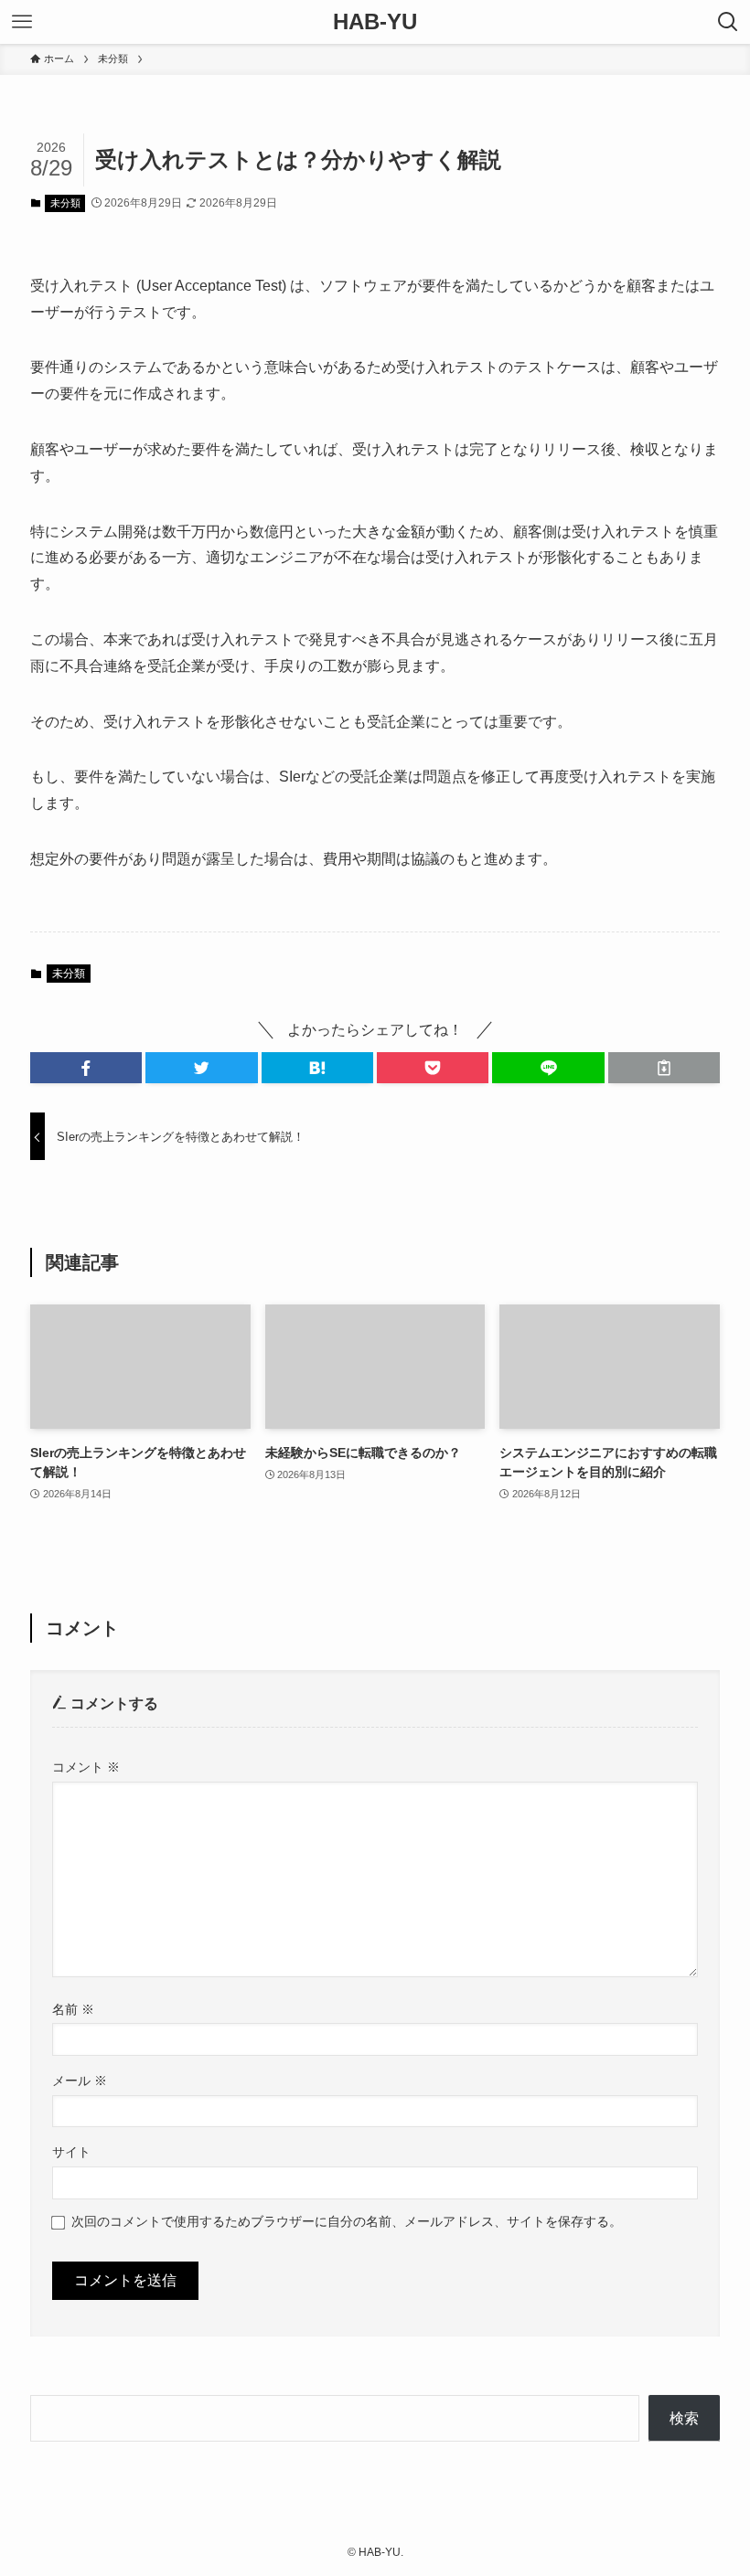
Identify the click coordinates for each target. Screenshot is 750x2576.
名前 (73, 2009)
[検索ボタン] (728, 22)
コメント (86, 1767)
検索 (684, 2418)
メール (80, 2081)
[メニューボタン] (22, 22)
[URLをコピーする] (664, 1068)
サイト (71, 2152)
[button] (86, 1068)
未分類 (65, 203)
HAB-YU (375, 22)
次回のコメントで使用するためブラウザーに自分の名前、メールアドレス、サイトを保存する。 (347, 2221)
